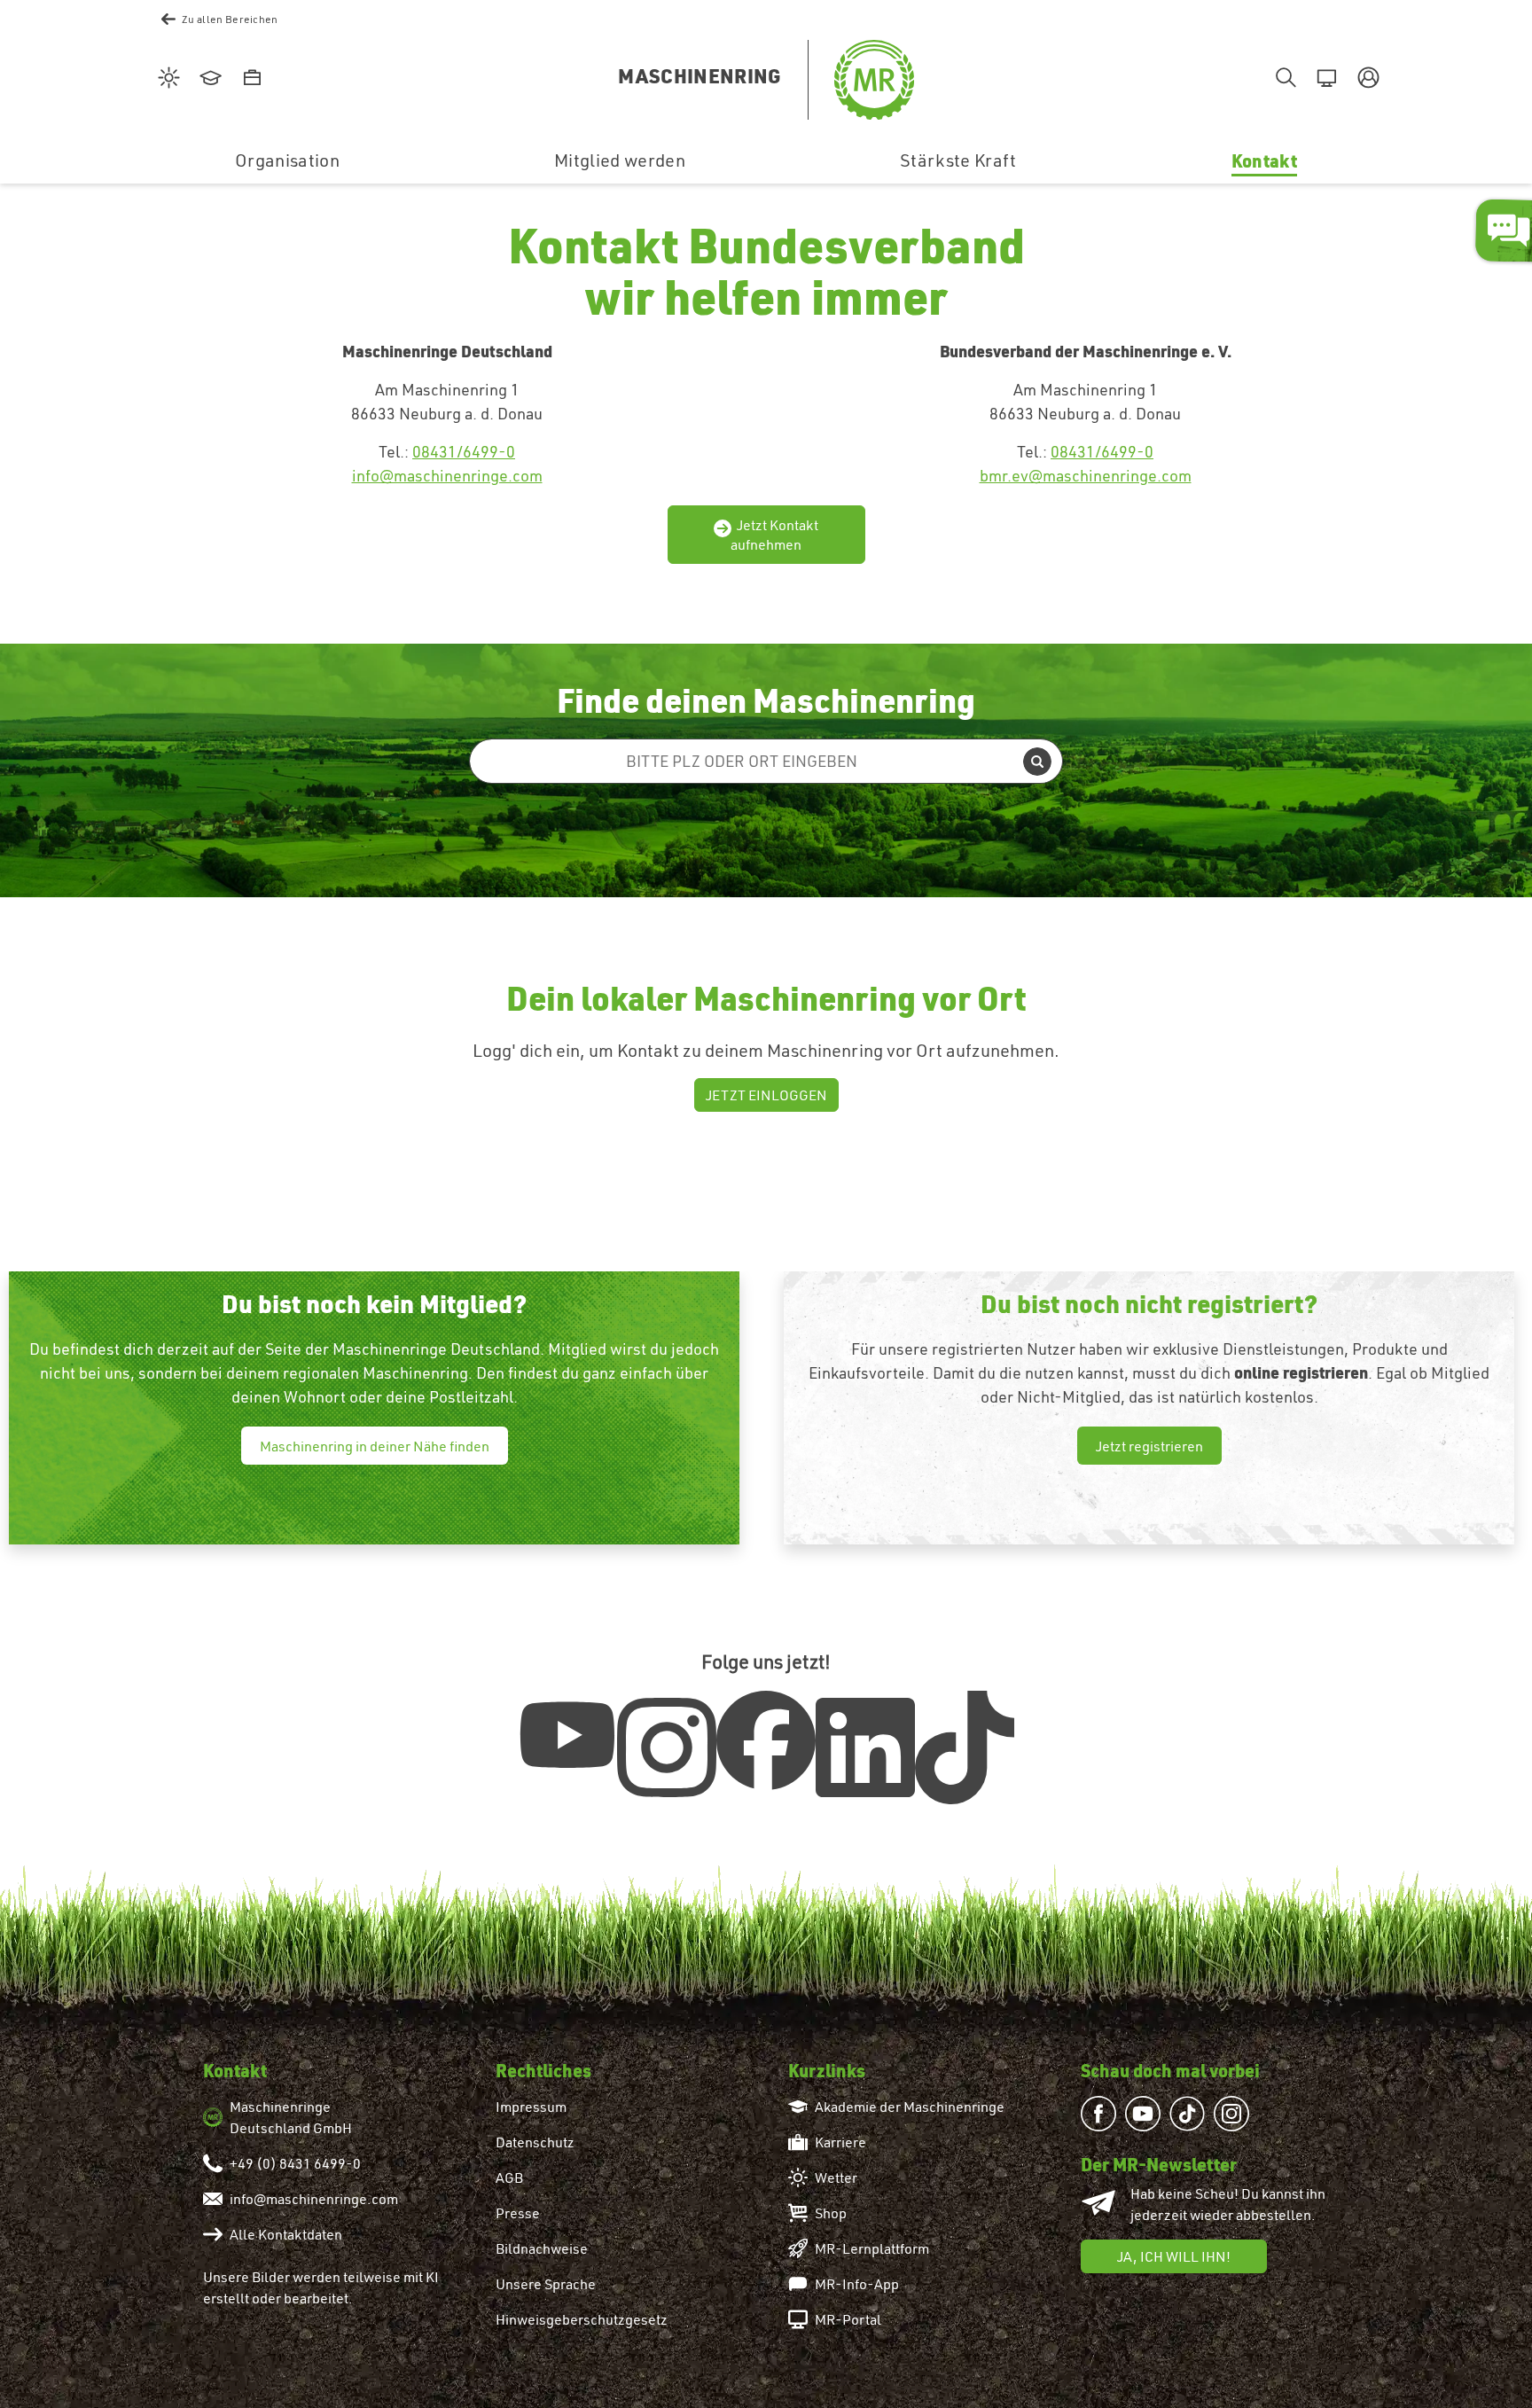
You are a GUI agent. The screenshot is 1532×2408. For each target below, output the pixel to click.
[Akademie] (208, 79)
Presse (518, 2213)
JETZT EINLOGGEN (766, 1095)
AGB (509, 2177)
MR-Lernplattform (872, 2248)
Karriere (840, 2142)
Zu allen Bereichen (230, 19)
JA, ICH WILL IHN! (1174, 2256)
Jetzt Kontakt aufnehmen (774, 535)
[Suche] (1282, 79)
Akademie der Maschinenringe (910, 2107)
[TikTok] (965, 1747)
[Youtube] (567, 1735)
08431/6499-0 (464, 452)
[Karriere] (250, 79)
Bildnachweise (542, 2248)
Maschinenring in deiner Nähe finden (375, 1446)
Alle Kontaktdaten (286, 2234)
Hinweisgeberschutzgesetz (582, 2319)
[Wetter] (166, 79)
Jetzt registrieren (1149, 1446)
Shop (831, 2213)
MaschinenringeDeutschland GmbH (291, 2117)
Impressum (531, 2107)
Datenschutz (535, 2142)
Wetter (836, 2177)
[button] (1366, 79)
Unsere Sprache (546, 2284)
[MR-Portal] (1324, 79)
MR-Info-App (857, 2284)
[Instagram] (667, 1747)
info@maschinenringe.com (447, 476)
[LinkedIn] (865, 1747)
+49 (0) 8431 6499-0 (295, 2163)
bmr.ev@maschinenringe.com (1086, 476)
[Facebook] (766, 1740)
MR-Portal (848, 2319)
